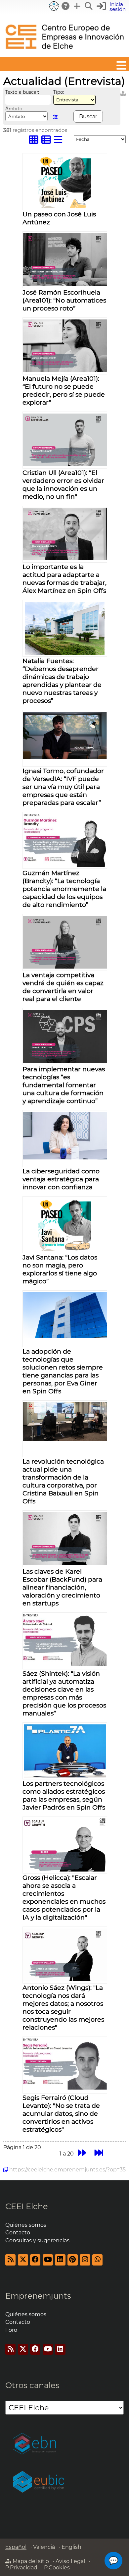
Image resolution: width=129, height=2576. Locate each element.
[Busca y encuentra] (89, 6)
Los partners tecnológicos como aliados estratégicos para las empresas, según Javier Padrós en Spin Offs (64, 1795)
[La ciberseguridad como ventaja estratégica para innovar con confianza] (65, 1158)
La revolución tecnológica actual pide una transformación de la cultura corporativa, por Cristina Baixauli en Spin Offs (63, 1481)
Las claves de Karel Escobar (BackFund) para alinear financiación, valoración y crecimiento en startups (62, 1587)
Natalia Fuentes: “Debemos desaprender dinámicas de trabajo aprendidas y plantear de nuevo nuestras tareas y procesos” (62, 681)
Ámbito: (14, 109)
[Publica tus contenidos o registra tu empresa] (77, 6)
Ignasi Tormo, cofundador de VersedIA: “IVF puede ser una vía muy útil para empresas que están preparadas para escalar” (63, 787)
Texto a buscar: (22, 92)
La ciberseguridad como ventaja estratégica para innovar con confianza (61, 1179)
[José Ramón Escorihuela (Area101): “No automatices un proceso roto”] (65, 284)
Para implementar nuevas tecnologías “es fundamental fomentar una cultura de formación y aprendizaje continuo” (64, 1085)
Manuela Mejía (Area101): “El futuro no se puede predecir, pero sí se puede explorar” (64, 390)
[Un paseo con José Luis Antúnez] (65, 206)
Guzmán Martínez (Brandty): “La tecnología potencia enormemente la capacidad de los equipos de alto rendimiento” (64, 889)
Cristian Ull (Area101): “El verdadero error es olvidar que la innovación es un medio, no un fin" (63, 484)
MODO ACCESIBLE (54, 6)
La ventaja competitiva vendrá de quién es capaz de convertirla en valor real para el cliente (63, 987)
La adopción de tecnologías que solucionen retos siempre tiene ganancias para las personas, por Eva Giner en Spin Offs (63, 1371)
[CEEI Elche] (64, 54)
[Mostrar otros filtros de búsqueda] (55, 117)
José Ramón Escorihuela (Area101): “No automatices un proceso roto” (64, 300)
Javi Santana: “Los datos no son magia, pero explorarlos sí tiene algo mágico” (60, 1269)
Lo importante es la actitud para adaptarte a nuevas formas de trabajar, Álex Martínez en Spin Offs (64, 579)
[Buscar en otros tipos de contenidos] (123, 92)
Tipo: (59, 92)
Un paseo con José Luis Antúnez (59, 218)
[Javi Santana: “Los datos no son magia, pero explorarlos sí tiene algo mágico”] (65, 1249)
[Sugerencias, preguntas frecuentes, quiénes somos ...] (66, 6)
